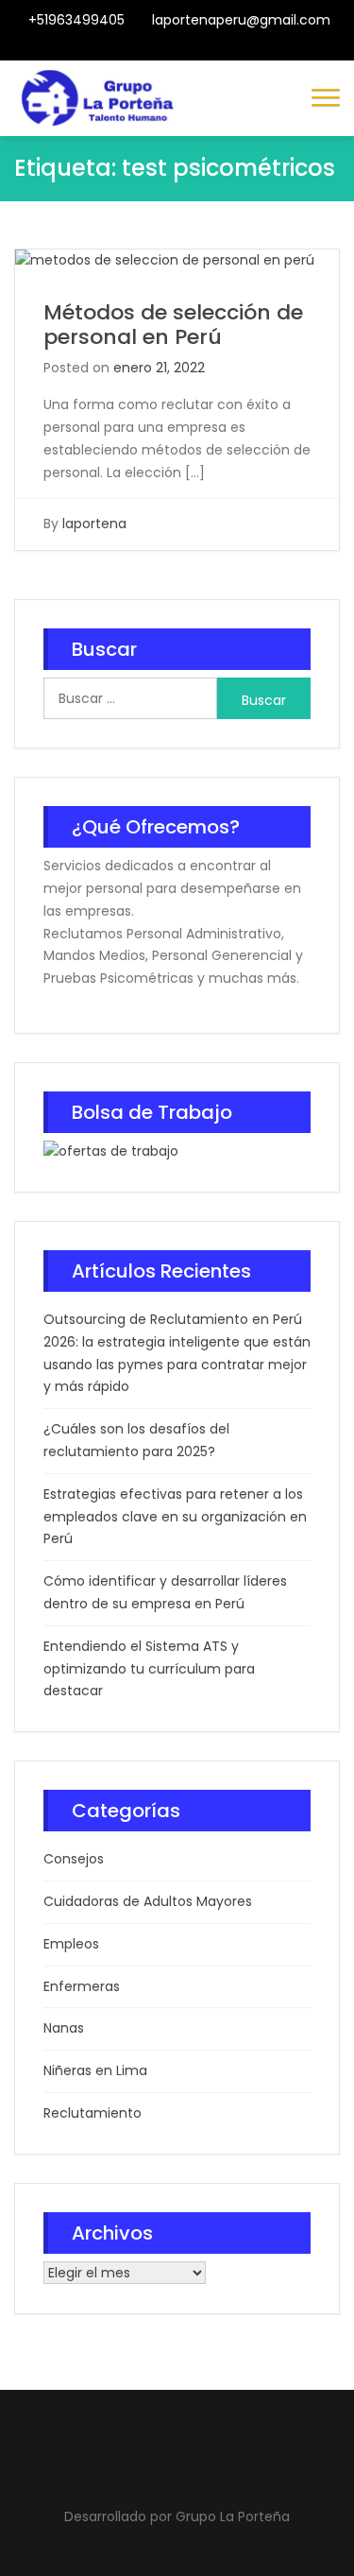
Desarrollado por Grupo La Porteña (177, 2516)
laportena (94, 524)
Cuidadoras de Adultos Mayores (148, 1901)
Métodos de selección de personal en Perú (173, 325)
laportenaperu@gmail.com (241, 20)
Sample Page (239, 49)
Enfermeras (82, 1986)
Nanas (64, 2028)
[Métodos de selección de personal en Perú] (165, 260)
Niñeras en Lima (95, 2070)
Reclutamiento (93, 2113)
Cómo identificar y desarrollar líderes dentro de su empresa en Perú (165, 1592)
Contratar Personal (193, 49)
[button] (326, 95)
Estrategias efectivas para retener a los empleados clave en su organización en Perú (175, 1517)
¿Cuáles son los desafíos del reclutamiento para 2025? (136, 1440)
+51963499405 (76, 20)
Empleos (71, 1944)
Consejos (74, 1859)
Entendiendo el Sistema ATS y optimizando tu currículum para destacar (149, 1669)
